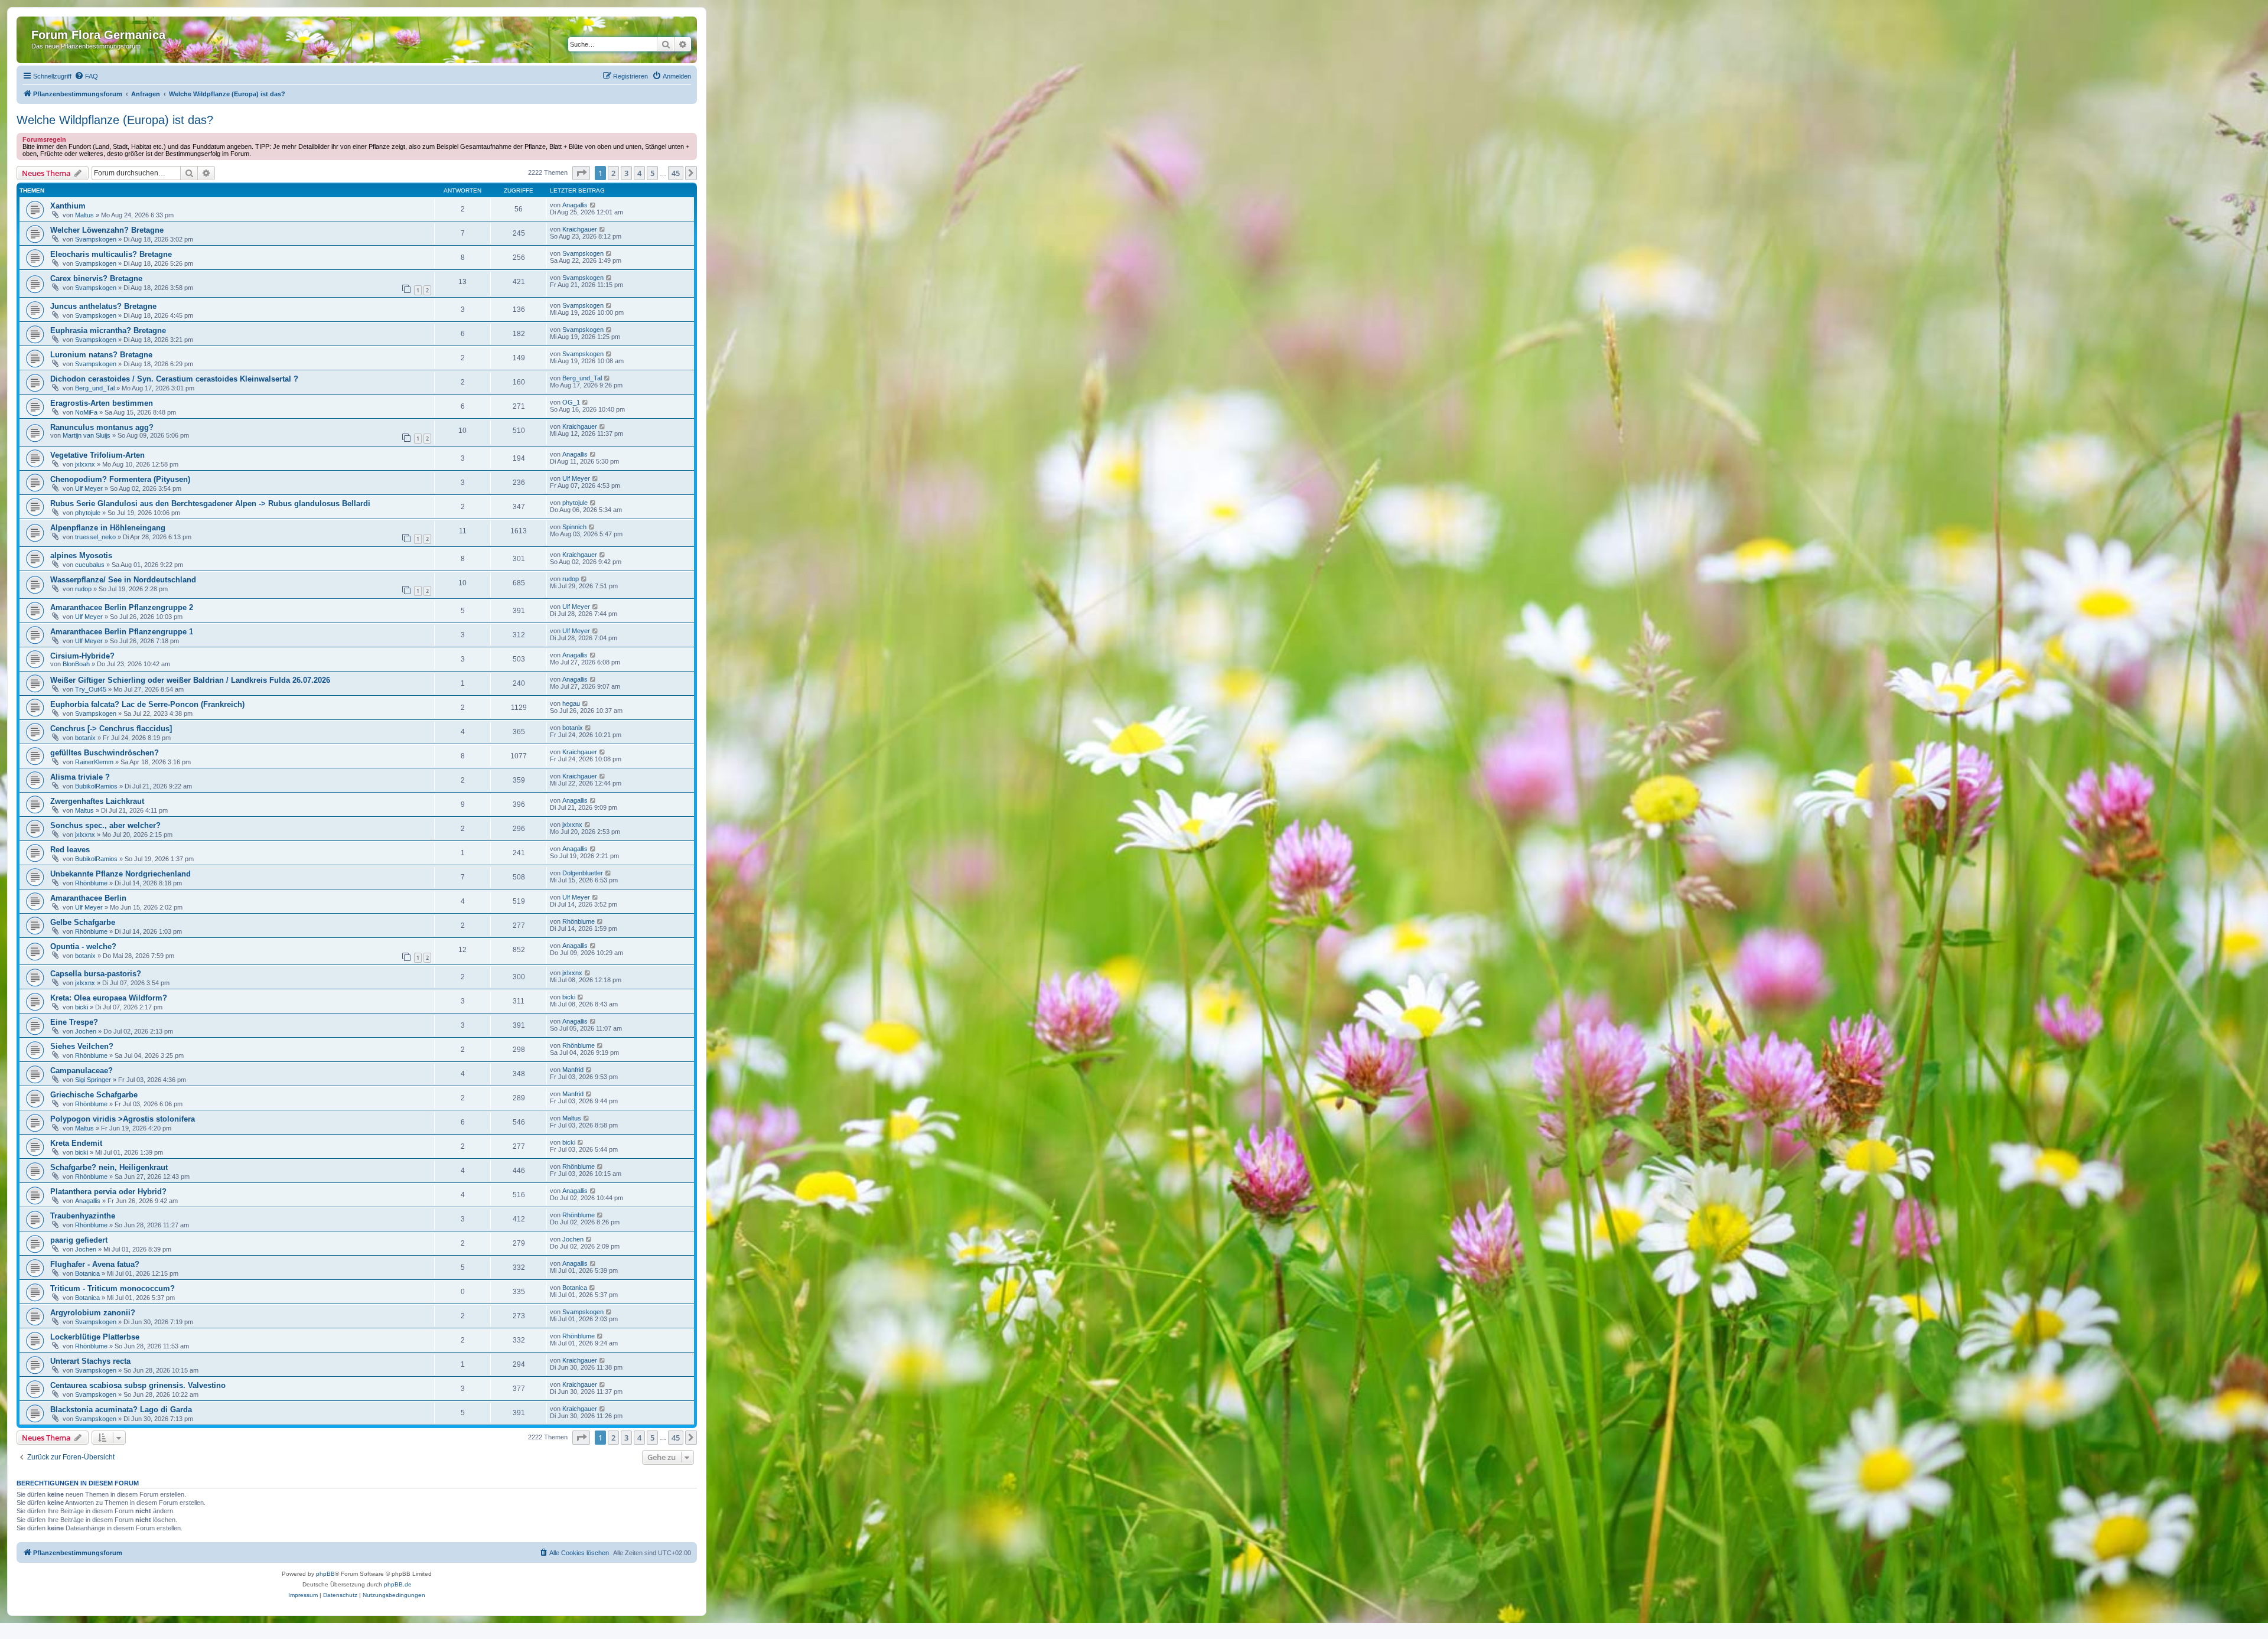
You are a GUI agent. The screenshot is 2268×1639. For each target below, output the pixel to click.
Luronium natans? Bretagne (101, 355)
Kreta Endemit (76, 1143)
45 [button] (676, 173)
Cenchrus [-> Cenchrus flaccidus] (111, 729)
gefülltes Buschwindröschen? (105, 753)
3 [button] (626, 173)
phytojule (88, 513)
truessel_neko (95, 537)
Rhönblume (91, 883)
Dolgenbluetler (583, 873)
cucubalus (90, 565)
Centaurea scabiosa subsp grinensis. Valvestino (138, 1385)
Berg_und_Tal (95, 388)
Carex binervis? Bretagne (96, 278)
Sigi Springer (93, 1080)
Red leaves (70, 850)
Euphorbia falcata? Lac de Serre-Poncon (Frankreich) (147, 704)
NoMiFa (86, 412)
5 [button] (652, 173)
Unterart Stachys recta (90, 1361)
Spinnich (574, 527)
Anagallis (575, 205)
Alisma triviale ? (80, 777)
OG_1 (571, 402)
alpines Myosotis (81, 555)
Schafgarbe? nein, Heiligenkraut (109, 1167)
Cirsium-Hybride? (82, 656)
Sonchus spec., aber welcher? (105, 825)
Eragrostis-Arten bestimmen (102, 403)
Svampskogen (96, 239)
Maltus (84, 215)
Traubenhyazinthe (83, 1216)
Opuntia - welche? (83, 946)
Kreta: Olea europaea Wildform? (109, 998)
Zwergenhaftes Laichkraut (97, 801)
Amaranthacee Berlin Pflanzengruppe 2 (122, 607)
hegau (571, 703)
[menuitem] (86, 76)
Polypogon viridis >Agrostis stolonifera (123, 1119)
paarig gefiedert (79, 1240)
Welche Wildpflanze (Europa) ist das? (115, 120)
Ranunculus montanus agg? (102, 427)
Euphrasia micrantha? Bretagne (108, 330)
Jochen (86, 1031)
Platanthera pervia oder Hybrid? (108, 1192)
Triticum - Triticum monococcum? (113, 1288)
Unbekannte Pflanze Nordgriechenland (120, 874)
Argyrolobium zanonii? (93, 1313)
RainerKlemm (94, 762)
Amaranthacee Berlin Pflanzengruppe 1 (122, 632)
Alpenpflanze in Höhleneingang (108, 528)
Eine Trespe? (74, 1022)
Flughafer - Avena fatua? (95, 1264)
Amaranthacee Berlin (88, 898)
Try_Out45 (91, 689)
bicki (82, 1007)
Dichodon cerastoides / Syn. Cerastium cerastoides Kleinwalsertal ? (174, 379)
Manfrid (573, 1070)
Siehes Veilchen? (82, 1046)
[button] (581, 173)
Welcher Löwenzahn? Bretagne (107, 230)
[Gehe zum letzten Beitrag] (593, 205)
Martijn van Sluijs (87, 435)
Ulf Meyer (89, 488)
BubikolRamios (96, 786)
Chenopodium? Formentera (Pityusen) (120, 479)
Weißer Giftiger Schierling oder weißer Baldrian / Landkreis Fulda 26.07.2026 (190, 680)
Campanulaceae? (82, 1071)
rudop (83, 589)
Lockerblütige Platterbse (95, 1337)
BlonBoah (76, 664)
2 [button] (613, 173)
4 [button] (639, 173)
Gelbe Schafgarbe (83, 922)
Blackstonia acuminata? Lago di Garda (121, 1410)
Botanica (87, 1273)
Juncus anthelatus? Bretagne (103, 306)
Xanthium (68, 206)
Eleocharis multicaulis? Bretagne (111, 254)
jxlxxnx (85, 464)
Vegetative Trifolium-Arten (97, 455)
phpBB (325, 1574)
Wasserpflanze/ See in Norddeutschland (123, 580)
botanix (85, 738)
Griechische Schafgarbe (94, 1095)
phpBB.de (398, 1584)
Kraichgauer (580, 229)
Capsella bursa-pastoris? (96, 974)
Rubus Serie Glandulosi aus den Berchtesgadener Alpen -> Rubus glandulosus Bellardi (210, 504)
